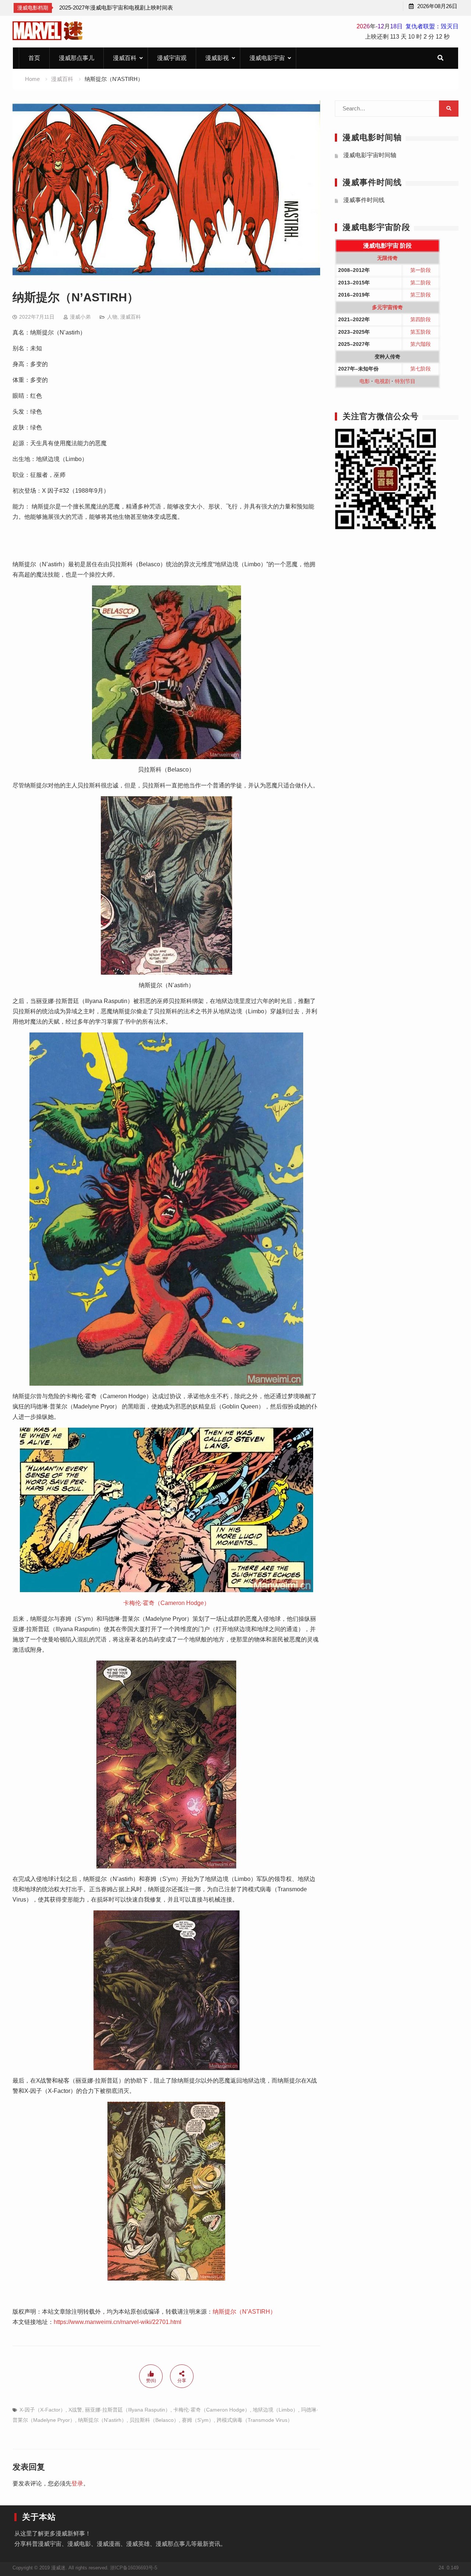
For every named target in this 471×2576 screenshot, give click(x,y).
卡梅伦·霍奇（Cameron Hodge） (167, 1603)
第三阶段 (421, 295)
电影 (365, 381)
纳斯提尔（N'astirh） (102, 2420)
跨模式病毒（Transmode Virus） (255, 2420)
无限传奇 (387, 258)
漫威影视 (217, 58)
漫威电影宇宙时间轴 (370, 155)
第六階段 (421, 344)
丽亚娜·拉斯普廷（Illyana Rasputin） (128, 2410)
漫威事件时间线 (364, 200)
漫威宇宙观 (172, 58)
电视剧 (382, 381)
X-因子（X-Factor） (43, 2410)
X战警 (75, 2410)
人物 (112, 317)
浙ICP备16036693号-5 (134, 2568)
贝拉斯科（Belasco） (154, 2420)
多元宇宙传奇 (387, 307)
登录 (77, 2483)
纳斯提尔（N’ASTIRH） (244, 2312)
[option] (116, 8)
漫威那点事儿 (77, 58)
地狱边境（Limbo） (275, 2410)
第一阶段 (421, 270)
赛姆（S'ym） (198, 2420)
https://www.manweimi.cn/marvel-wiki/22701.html (118, 2322)
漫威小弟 (80, 317)
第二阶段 (421, 283)
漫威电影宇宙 (267, 58)
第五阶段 (421, 332)
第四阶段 (421, 319)
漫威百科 (125, 58)
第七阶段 (421, 369)
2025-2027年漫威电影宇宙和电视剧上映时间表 (116, 8)
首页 (34, 58)
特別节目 (405, 381)
